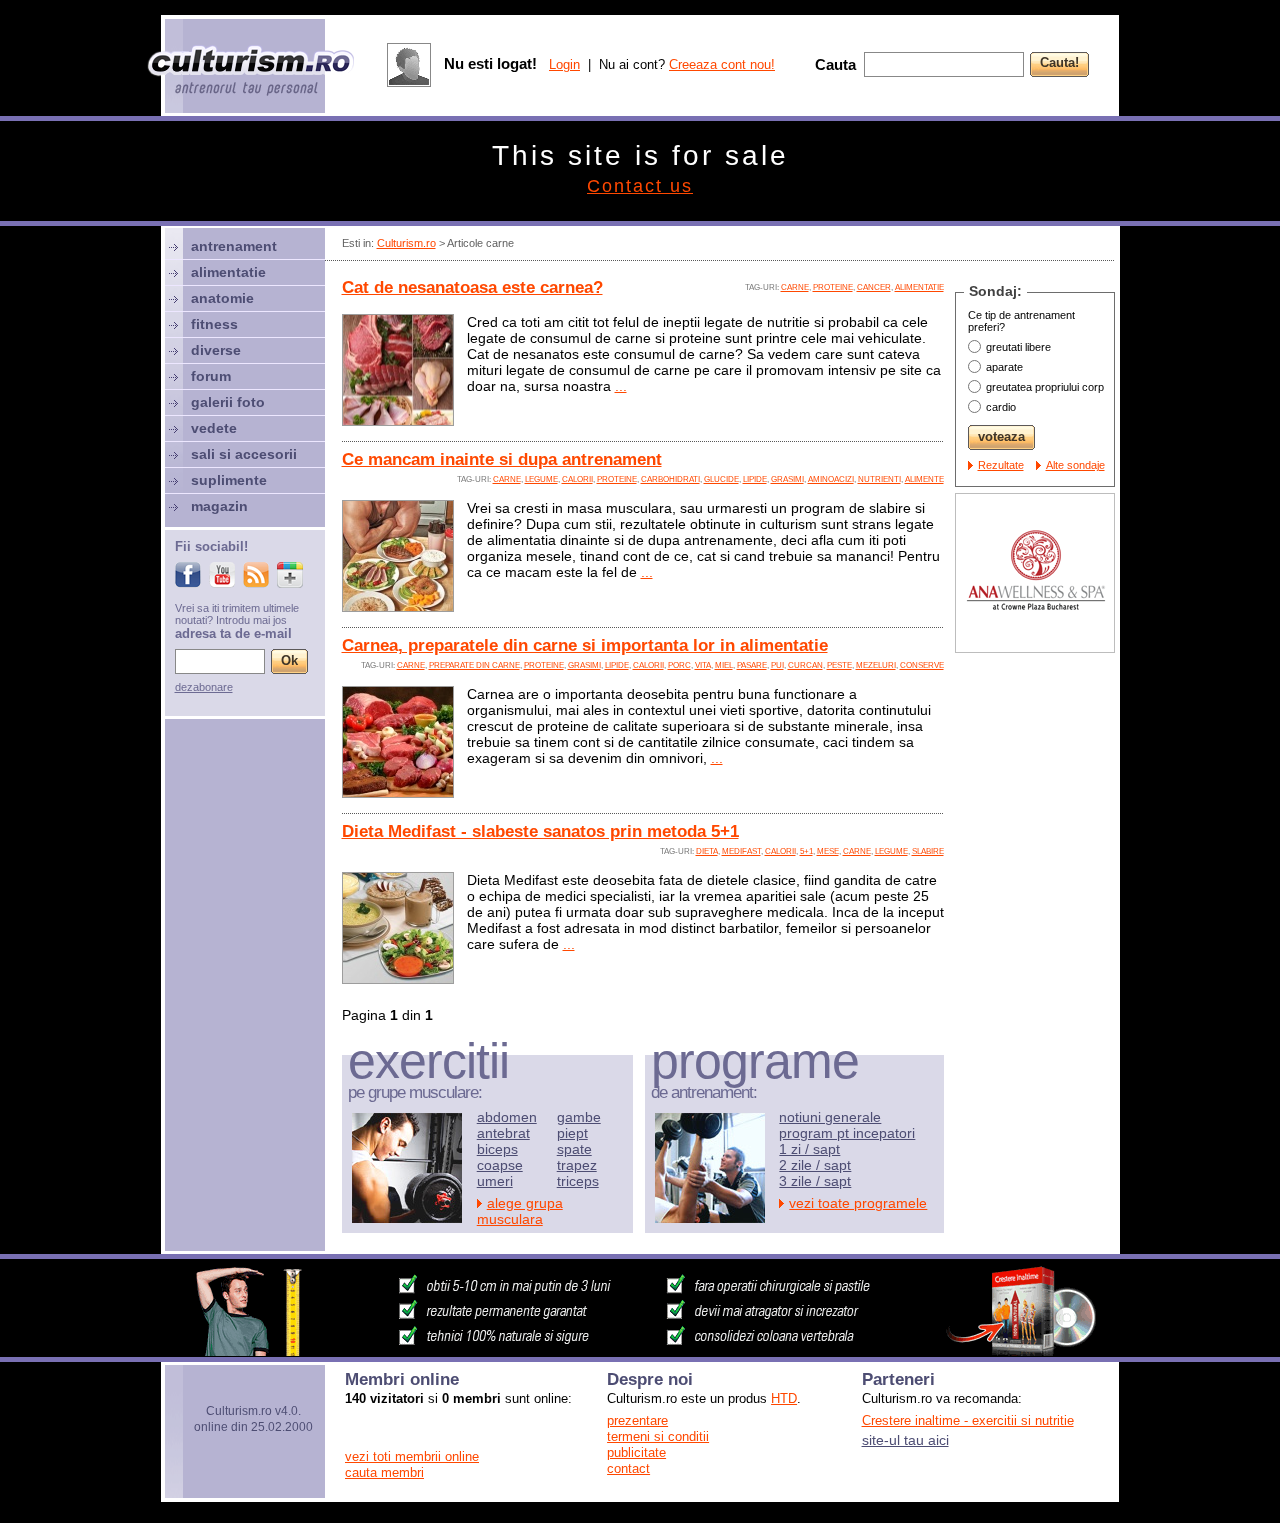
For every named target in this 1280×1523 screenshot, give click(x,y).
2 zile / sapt (815, 1165)
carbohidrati (670, 479)
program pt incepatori (847, 1133)
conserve (922, 665)
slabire (928, 851)
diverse (216, 350)
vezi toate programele (858, 1203)
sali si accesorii (244, 454)
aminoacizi (831, 479)
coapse (500, 1165)
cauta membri (384, 1472)
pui (777, 665)
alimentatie (919, 287)
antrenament (234, 246)
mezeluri (876, 665)
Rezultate (1001, 465)
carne (795, 287)
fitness (214, 324)
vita (703, 665)
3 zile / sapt (815, 1181)
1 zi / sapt (809, 1149)
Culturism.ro (406, 243)
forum (211, 376)
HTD (784, 1398)
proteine (833, 287)
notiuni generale (830, 1117)
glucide (721, 479)
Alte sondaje (1075, 465)
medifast (741, 851)
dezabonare (204, 687)
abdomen (507, 1117)
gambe (579, 1117)
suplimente (229, 480)
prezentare (637, 1420)
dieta (707, 851)
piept (572, 1133)
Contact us (640, 186)
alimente (924, 479)
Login (564, 64)
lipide (755, 479)
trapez (577, 1165)
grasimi (787, 479)
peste (839, 665)
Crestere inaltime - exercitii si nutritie (968, 1420)
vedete (214, 428)
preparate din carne (474, 665)
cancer (874, 287)
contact (628, 1468)
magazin (219, 506)
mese (828, 851)
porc (679, 665)
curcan (805, 665)
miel (724, 665)
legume (541, 479)
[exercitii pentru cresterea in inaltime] (640, 1351)
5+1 (806, 851)
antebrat (503, 1133)
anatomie (222, 298)
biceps (497, 1149)
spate (574, 1149)
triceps (578, 1181)
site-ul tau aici (905, 1440)
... (621, 386)
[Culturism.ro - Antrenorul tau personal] (252, 72)
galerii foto (228, 402)
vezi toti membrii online (412, 1456)
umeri (495, 1181)
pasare (752, 665)
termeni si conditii (658, 1436)
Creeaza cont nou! (722, 64)
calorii (577, 479)
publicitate (636, 1452)
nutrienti (879, 479)
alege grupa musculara (520, 1211)
